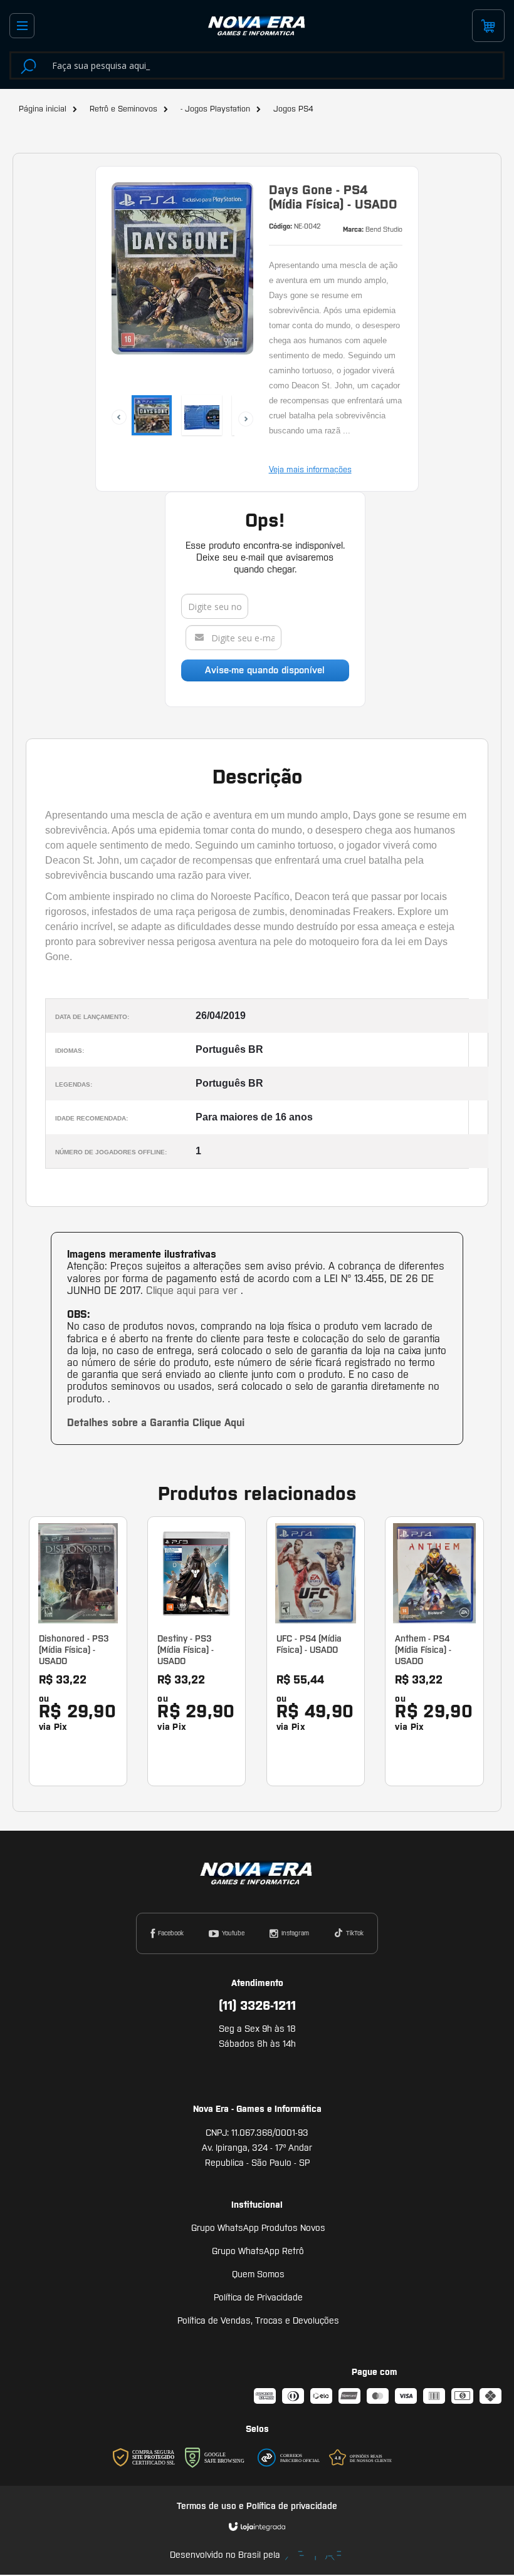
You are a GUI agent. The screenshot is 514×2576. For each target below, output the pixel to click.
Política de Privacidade (258, 2297)
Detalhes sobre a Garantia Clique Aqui (156, 1422)
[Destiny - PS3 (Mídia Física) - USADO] (197, 1651)
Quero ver (85, 1716)
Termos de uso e (212, 2506)
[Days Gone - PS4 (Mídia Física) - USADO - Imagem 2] (202, 415)
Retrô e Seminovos (123, 109)
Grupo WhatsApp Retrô (258, 2251)
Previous (112, 410)
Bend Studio (384, 229)
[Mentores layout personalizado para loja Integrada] (313, 2556)
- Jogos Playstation (215, 109)
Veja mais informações (310, 469)
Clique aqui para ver (193, 1290)
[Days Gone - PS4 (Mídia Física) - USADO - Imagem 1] (152, 415)
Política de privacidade (292, 2506)
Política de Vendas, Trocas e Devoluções (258, 2320)
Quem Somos (258, 2274)
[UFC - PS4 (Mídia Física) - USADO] (316, 1651)
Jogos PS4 (293, 109)
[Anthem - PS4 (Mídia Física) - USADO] (434, 1651)
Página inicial (43, 109)
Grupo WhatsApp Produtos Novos (258, 2228)
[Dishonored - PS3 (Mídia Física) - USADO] (78, 1651)
